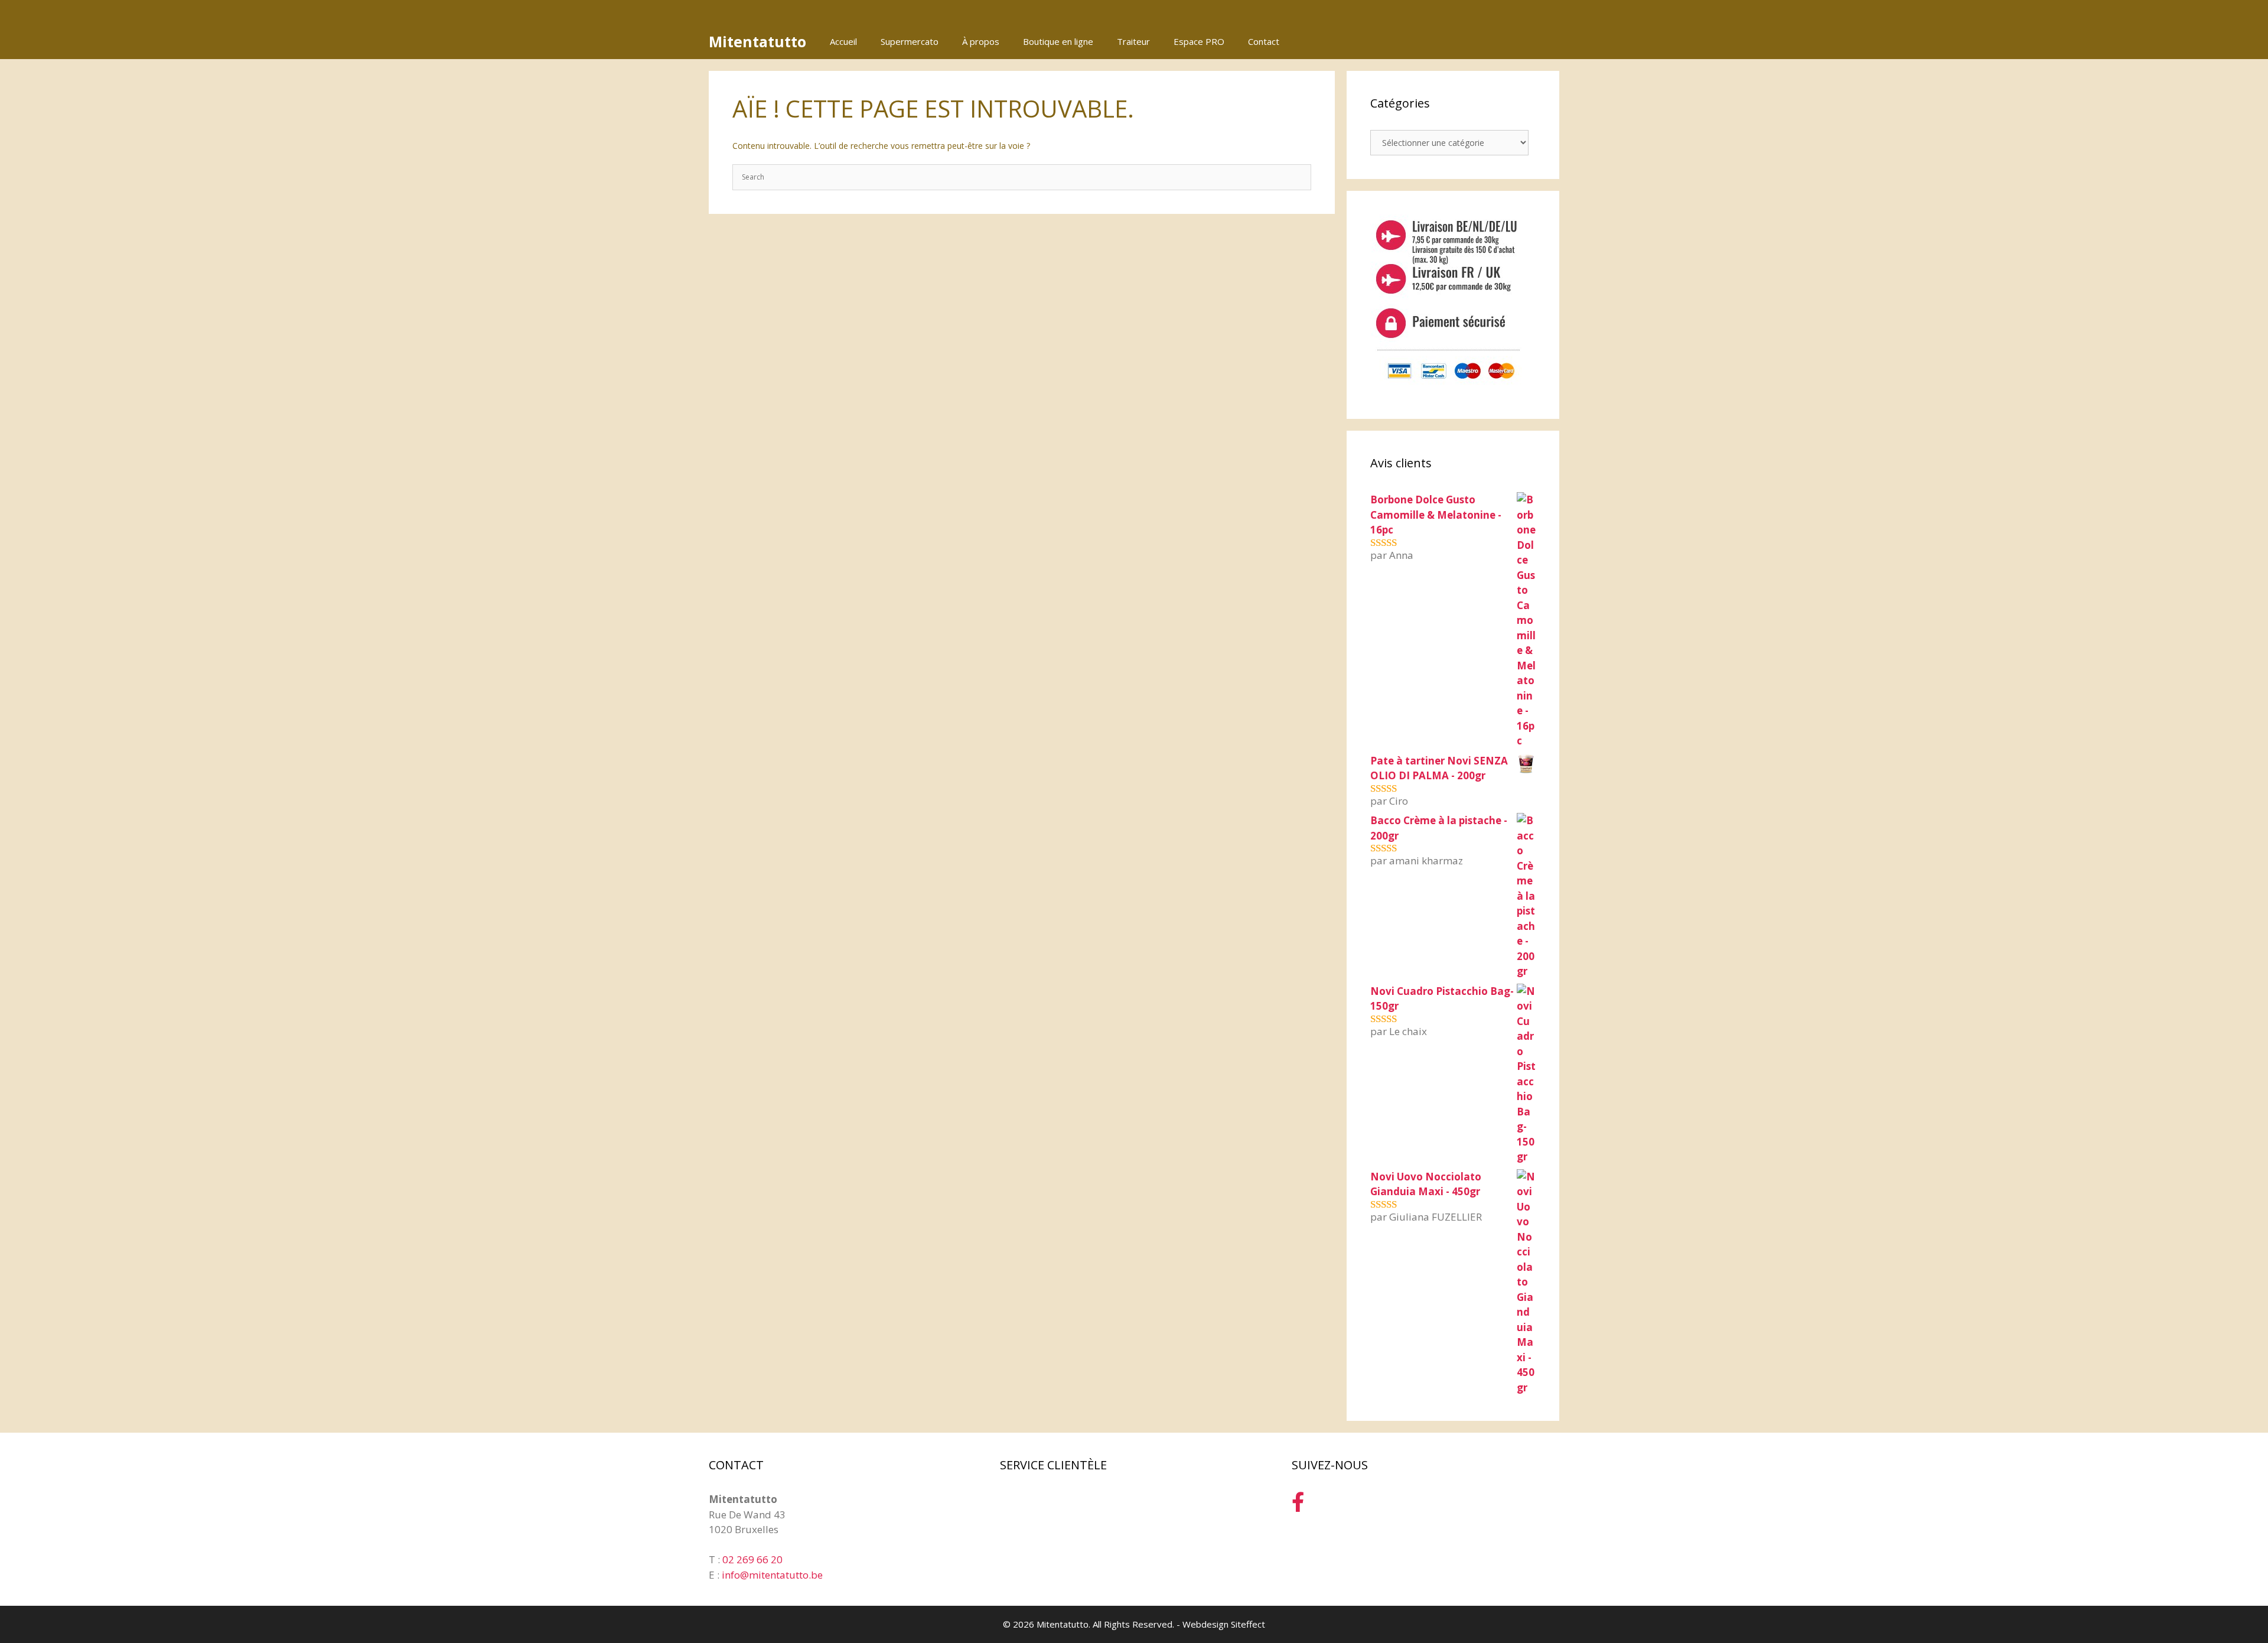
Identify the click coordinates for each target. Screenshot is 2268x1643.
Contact (1264, 41)
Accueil (843, 41)
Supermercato (910, 41)
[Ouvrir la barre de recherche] (1511, 41)
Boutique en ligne (1058, 41)
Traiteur (1133, 41)
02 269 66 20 (752, 1559)
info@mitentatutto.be (772, 1575)
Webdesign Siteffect (1224, 1624)
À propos (981, 41)
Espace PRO (1199, 41)
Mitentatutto (757, 41)
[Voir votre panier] (1544, 41)
